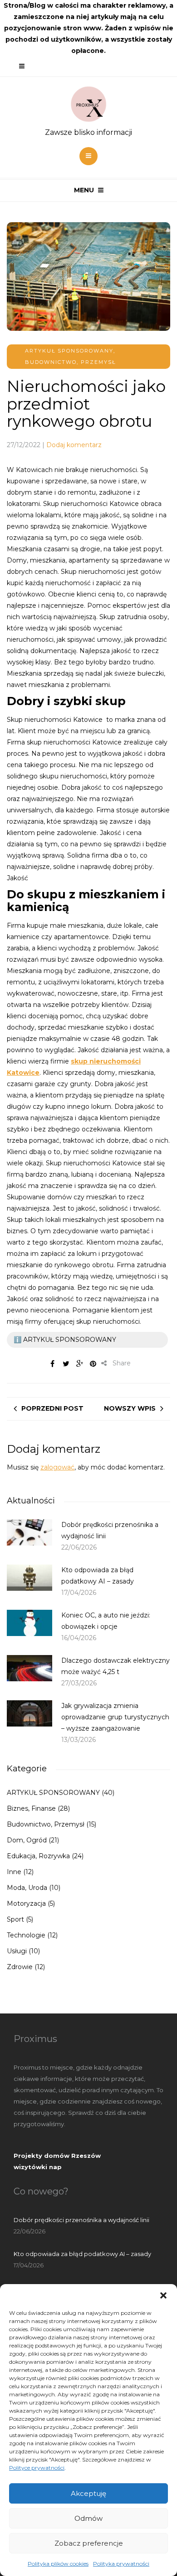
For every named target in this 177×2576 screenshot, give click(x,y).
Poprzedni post (52, 1408)
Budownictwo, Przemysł (70, 362)
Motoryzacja (26, 1903)
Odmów (88, 2518)
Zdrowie (20, 1967)
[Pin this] (93, 1364)
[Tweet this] (66, 1364)
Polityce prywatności (37, 2468)
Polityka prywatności (121, 2564)
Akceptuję (88, 2493)
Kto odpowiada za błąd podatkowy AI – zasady (82, 2254)
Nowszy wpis (130, 1408)
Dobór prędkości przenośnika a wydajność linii (81, 2220)
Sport (15, 1919)
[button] (163, 2295)
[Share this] (52, 1364)
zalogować (57, 1467)
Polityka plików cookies (58, 2564)
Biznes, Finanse (31, 1808)
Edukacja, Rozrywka (38, 1856)
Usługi (17, 1951)
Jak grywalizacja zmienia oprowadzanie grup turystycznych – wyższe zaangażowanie (115, 1717)
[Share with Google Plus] (79, 1364)
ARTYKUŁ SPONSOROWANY (69, 351)
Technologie (26, 1935)
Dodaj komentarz (74, 445)
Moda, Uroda (27, 1888)
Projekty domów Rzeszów (57, 2156)
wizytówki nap (38, 2167)
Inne (14, 1872)
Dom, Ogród (27, 1840)
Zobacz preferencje (89, 2543)
